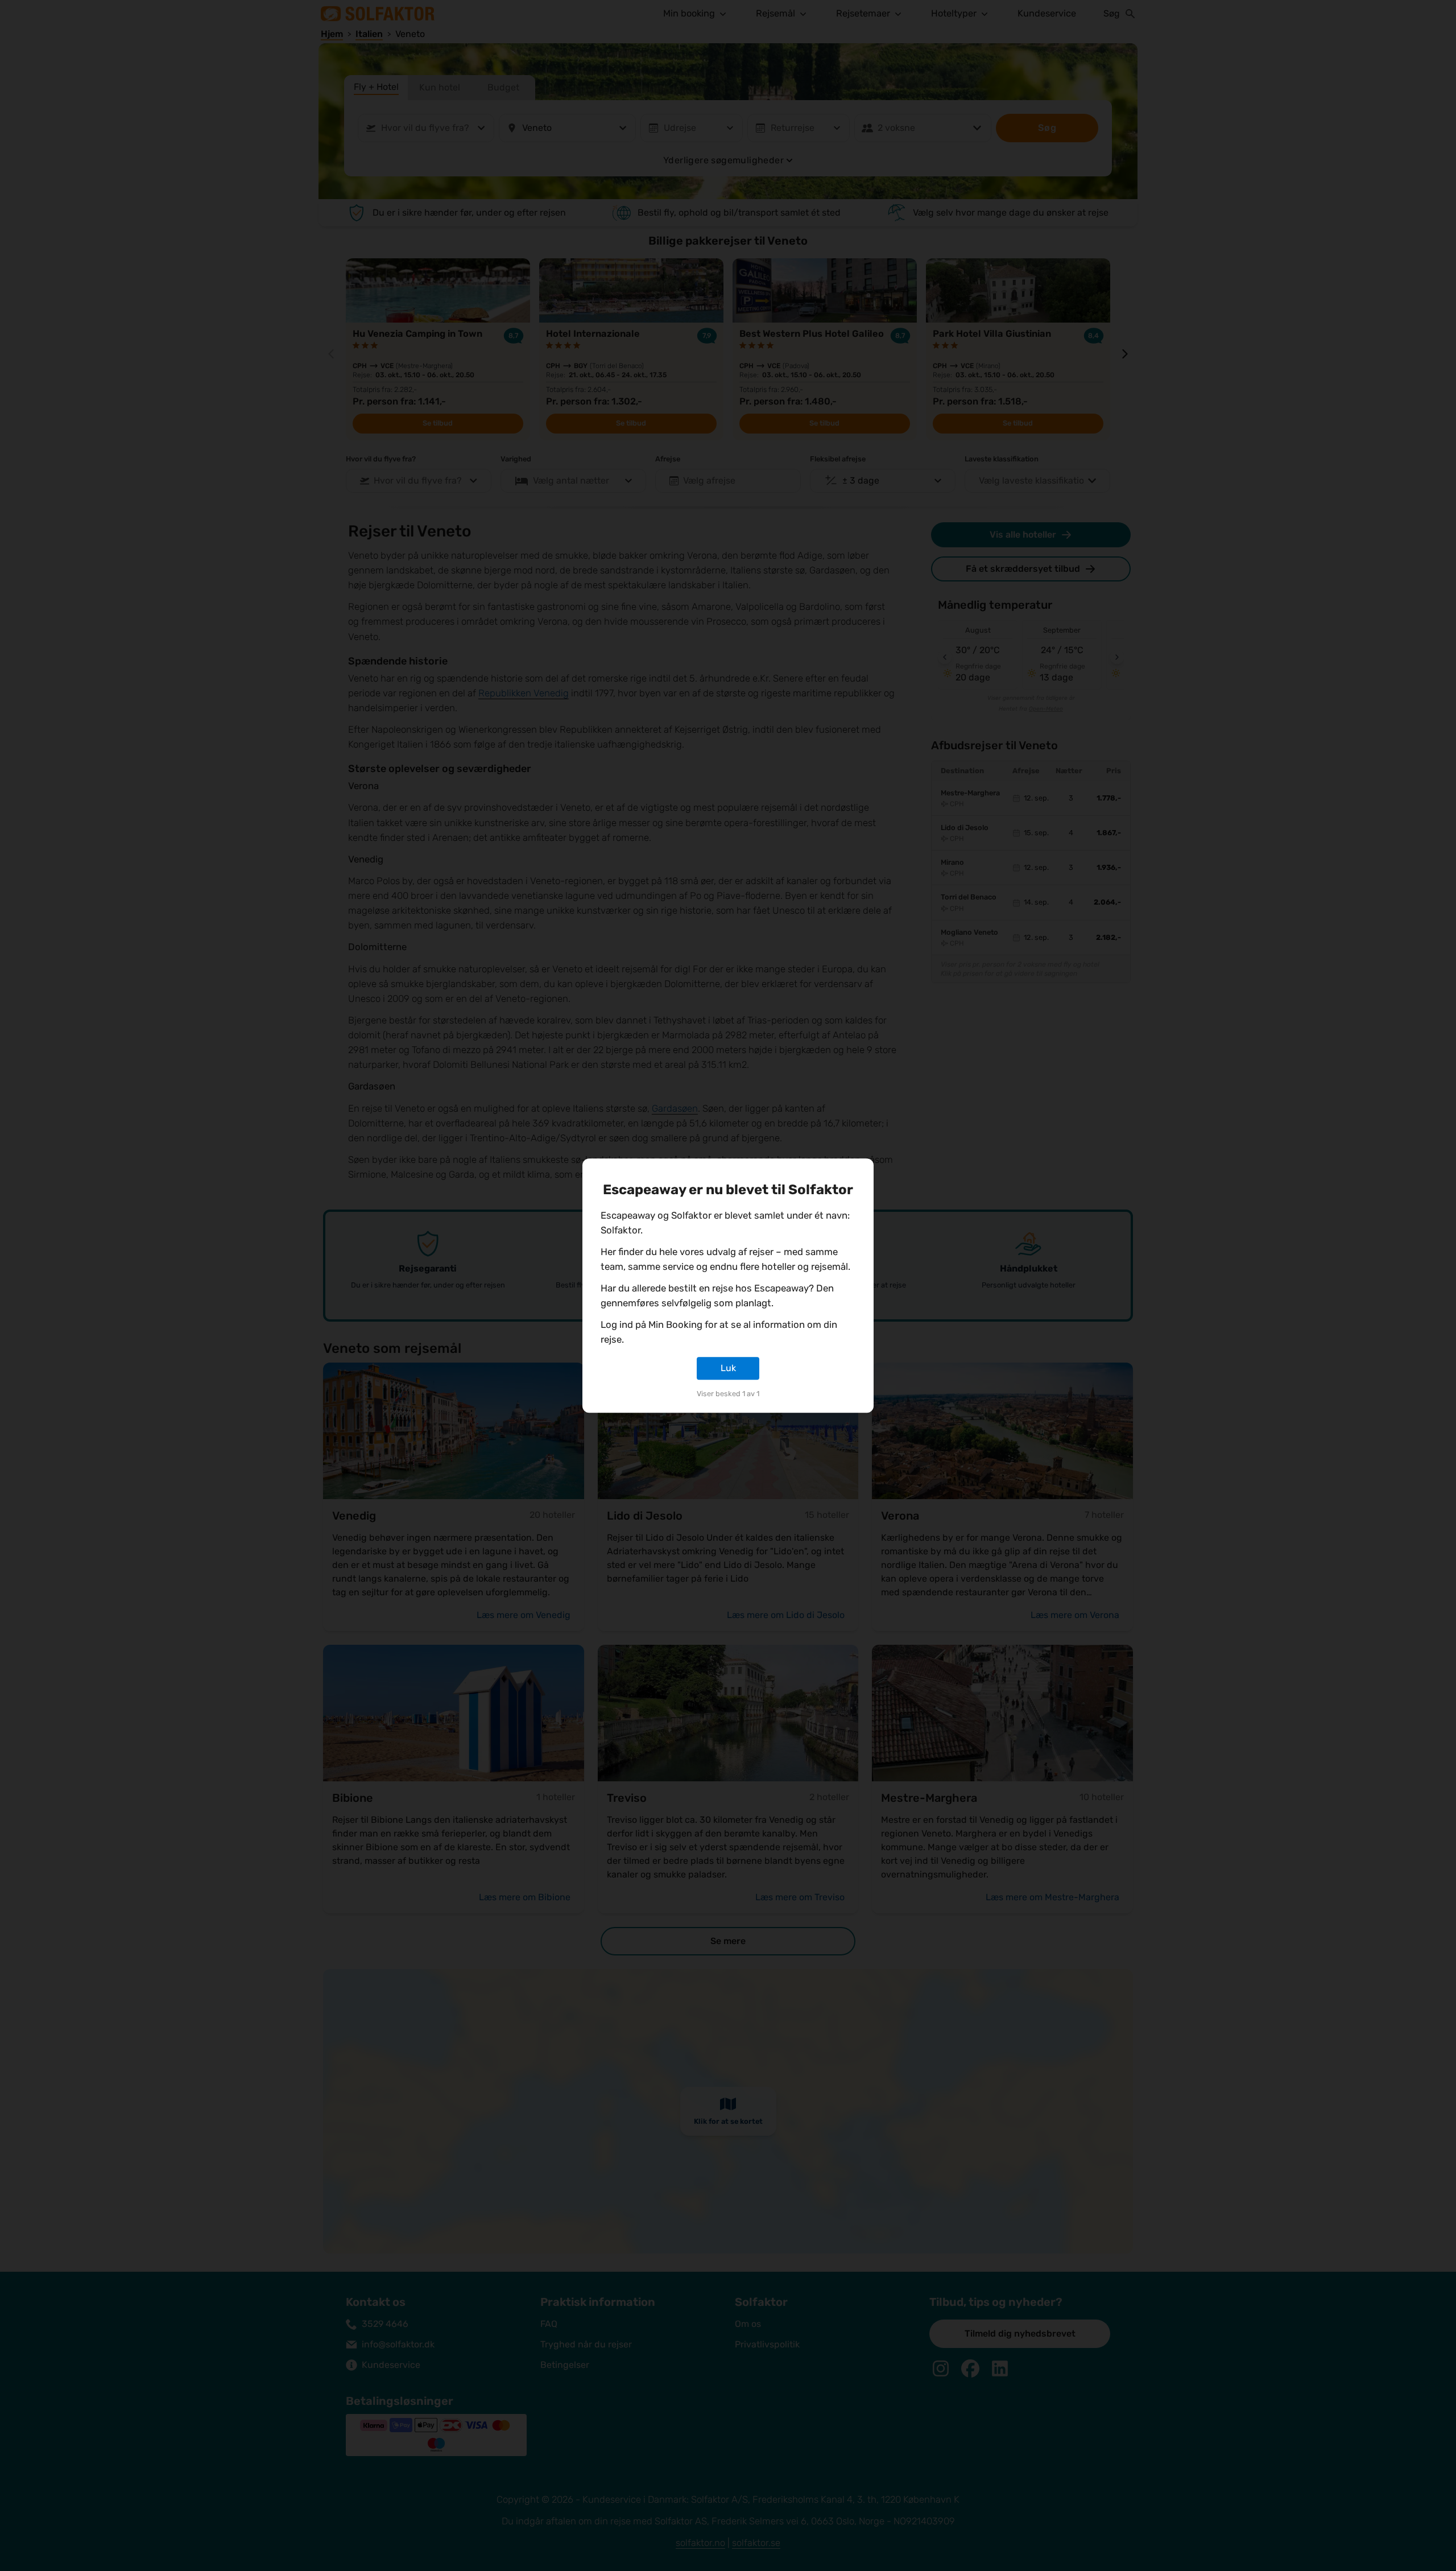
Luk (728, 1368)
